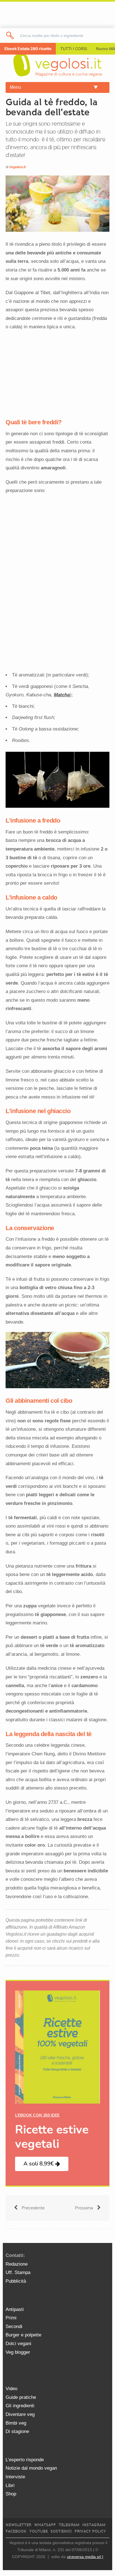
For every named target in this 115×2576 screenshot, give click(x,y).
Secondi (14, 2326)
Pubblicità (16, 2281)
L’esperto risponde (25, 2460)
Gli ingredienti (20, 2406)
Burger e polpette (23, 2335)
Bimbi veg (16, 2423)
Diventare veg (20, 2414)
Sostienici (61, 2531)
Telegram (69, 2525)
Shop (11, 2494)
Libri (10, 2485)
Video (11, 2389)
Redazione (17, 2264)
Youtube (39, 2531)
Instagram (94, 2525)
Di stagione (17, 2431)
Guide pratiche (21, 2397)
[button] (42, 2164)
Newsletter (18, 2525)
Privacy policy (90, 2531)
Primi (11, 2318)
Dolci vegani (18, 2344)
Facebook (16, 2531)
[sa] (10, 35)
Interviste (15, 2477)
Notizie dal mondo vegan (31, 2468)
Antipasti (15, 2309)
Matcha (62, 695)
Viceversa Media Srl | (85, 2557)
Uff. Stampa (18, 2272)
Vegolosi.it (17, 167)
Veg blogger (18, 2352)
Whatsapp (45, 2525)
